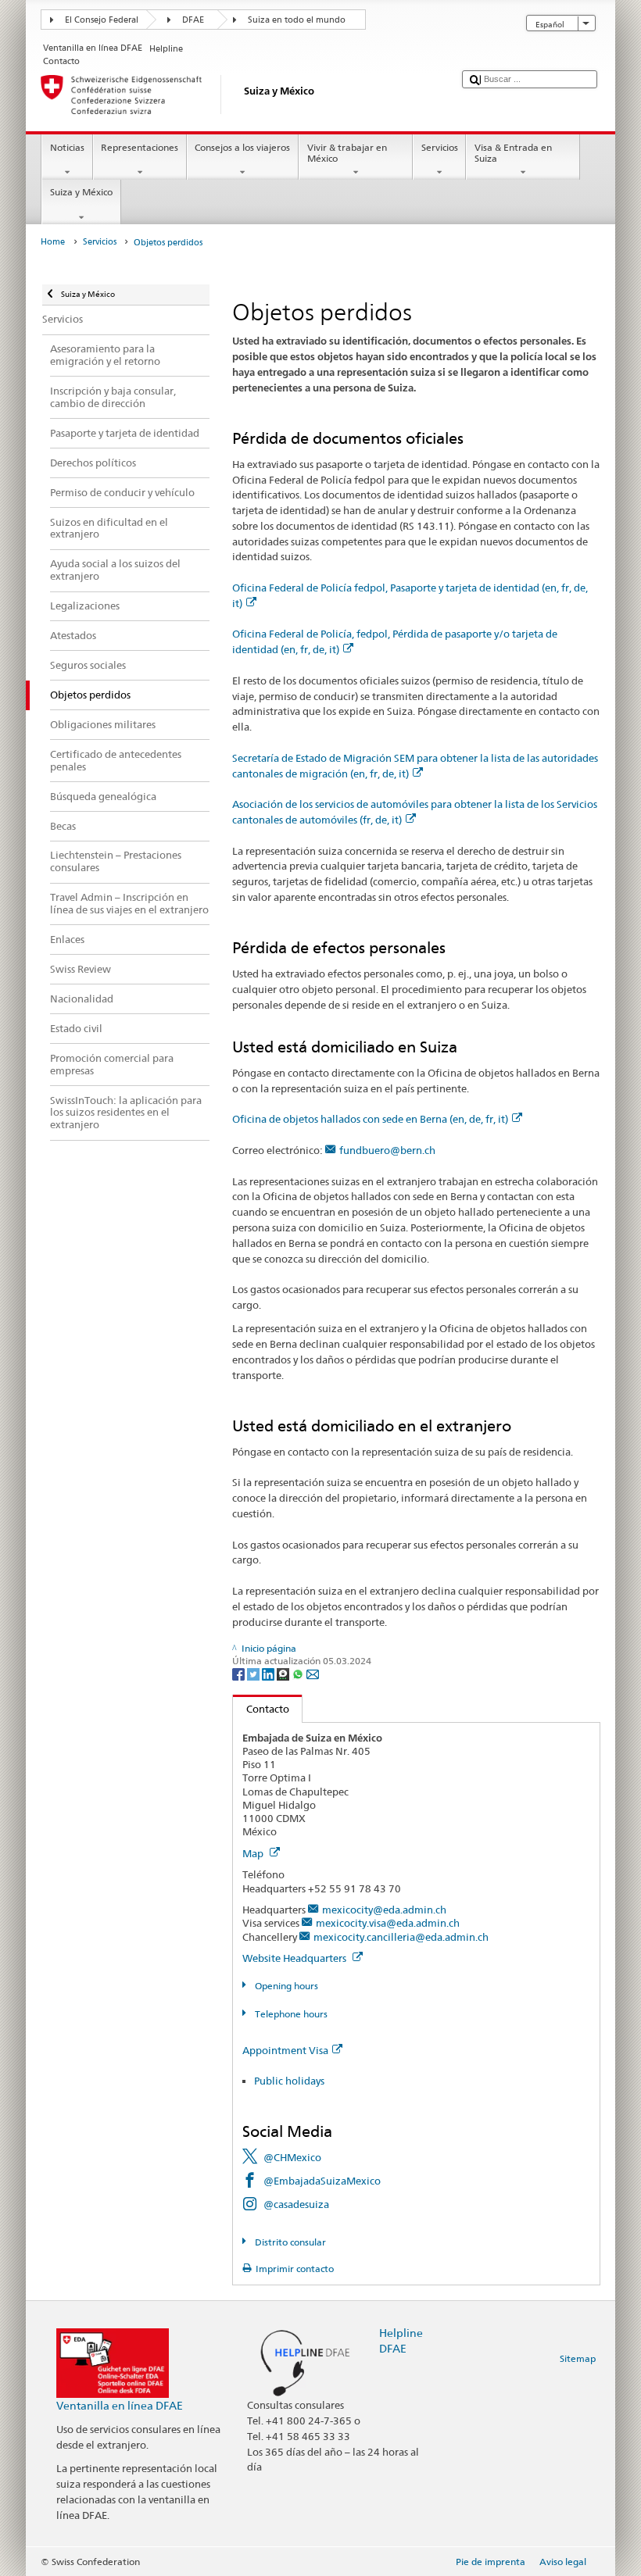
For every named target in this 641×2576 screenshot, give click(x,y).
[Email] (313, 1673)
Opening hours (285, 1986)
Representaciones (140, 147)
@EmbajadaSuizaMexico (322, 2181)
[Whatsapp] (299, 1673)
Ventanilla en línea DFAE (120, 2405)
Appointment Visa (285, 2050)
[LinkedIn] (269, 1673)
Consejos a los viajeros (242, 147)
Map (254, 1853)
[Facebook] (240, 1673)
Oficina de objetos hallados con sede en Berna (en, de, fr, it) (370, 1119)
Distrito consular (289, 2242)
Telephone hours (290, 2014)
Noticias (67, 147)
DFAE (193, 20)
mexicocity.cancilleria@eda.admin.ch (401, 1937)
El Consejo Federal (102, 20)
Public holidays (289, 2081)
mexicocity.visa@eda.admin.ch (388, 1923)
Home (53, 242)
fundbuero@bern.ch (387, 1150)
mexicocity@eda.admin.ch (384, 1910)
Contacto (261, 1709)
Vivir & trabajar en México (347, 153)
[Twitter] (254, 1673)
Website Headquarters (295, 1958)
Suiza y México (81, 192)
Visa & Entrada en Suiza (513, 153)
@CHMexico (292, 2157)
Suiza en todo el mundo (297, 20)
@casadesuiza (296, 2204)
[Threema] (284, 1673)
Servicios (440, 147)
